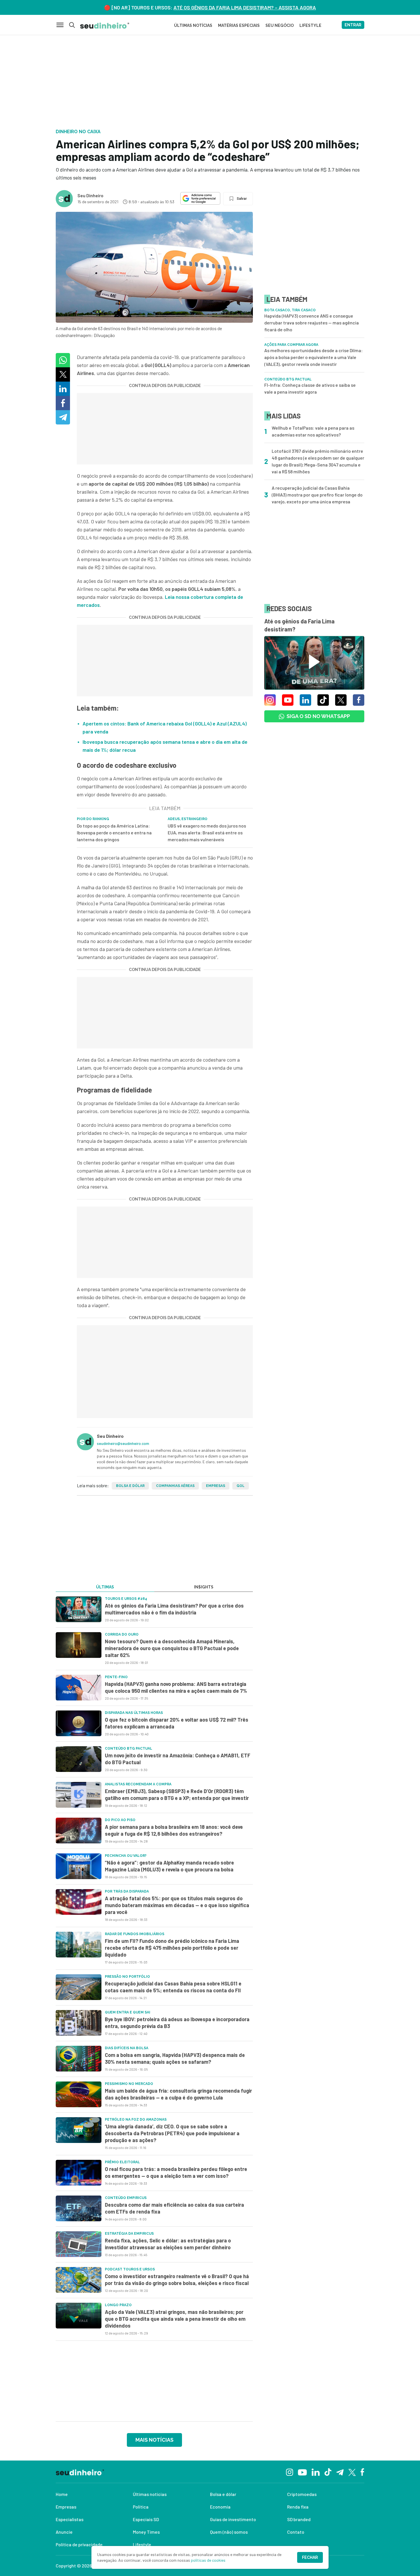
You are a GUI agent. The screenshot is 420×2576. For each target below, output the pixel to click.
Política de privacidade (79, 2544)
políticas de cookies (208, 2560)
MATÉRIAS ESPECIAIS (239, 25)
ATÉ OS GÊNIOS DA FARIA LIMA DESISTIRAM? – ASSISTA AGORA (245, 7)
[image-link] (79, 1609)
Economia (220, 2507)
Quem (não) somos (229, 2532)
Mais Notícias (154, 2440)
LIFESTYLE (310, 25)
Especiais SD (146, 2519)
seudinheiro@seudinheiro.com (123, 1443)
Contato (296, 2532)
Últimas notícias (150, 2494)
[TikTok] (328, 2472)
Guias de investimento (233, 2519)
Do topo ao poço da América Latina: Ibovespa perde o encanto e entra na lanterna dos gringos (114, 833)
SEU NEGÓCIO (280, 25)
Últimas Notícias (193, 25)
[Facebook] (362, 2472)
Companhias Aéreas (175, 1486)
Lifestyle (142, 2544)
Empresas (216, 1486)
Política (141, 2507)
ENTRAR (353, 25)
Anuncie (64, 2532)
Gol (241, 1486)
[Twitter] (352, 2472)
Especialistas (70, 2519)
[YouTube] (302, 2472)
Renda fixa (298, 2507)
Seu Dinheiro (90, 195)
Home (62, 2494)
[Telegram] (340, 2472)
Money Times (146, 2532)
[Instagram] (290, 2472)
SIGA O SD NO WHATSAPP (318, 716)
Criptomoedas (302, 2494)
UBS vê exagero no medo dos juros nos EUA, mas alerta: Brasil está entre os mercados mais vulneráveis (207, 833)
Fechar (310, 2557)
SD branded (299, 2519)
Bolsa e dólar (130, 1486)
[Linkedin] (316, 2472)
